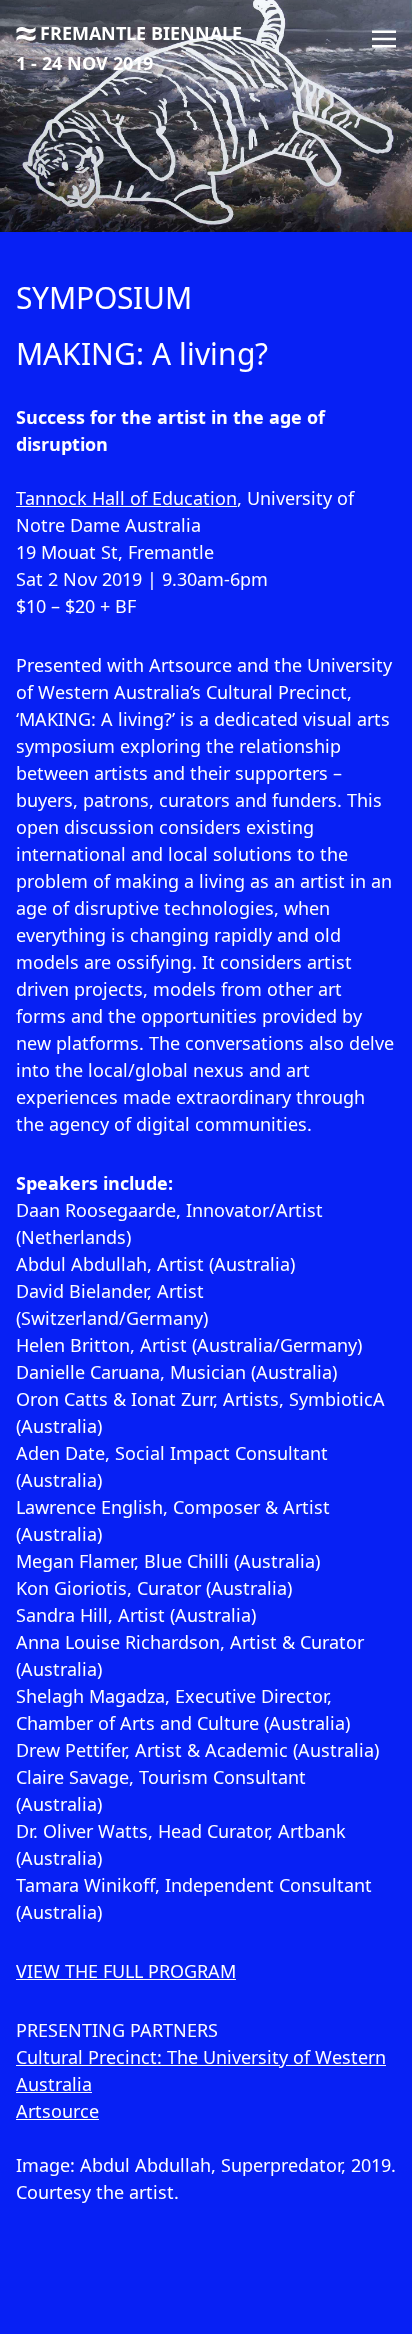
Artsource (57, 2111)
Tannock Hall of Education (126, 498)
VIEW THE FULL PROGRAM (126, 1971)
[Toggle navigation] (384, 37)
